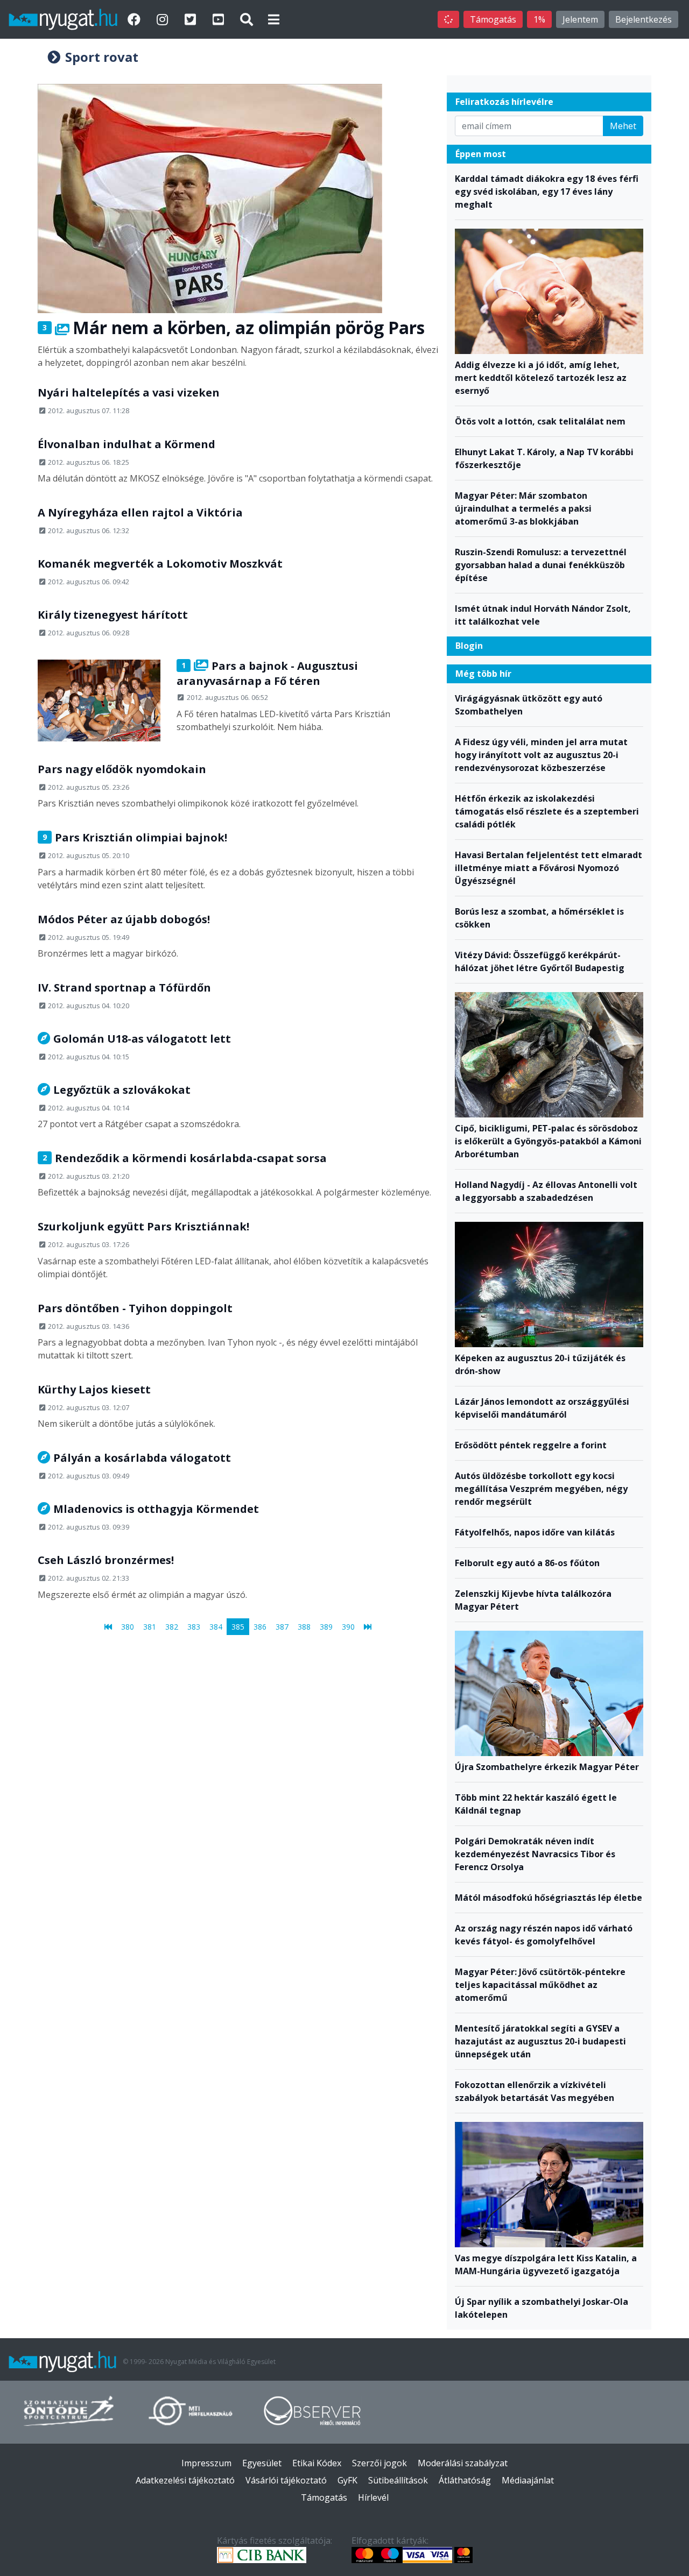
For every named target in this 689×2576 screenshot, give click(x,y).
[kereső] (247, 19)
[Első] (108, 1626)
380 (128, 1626)
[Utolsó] (368, 1626)
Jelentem (580, 19)
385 (238, 1626)
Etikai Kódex (317, 2463)
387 (282, 1626)
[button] (274, 19)
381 (150, 1626)
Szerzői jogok (379, 2463)
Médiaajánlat (528, 2480)
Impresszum (206, 2463)
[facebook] (136, 19)
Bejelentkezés (644, 19)
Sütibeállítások (398, 2480)
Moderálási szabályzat (463, 2463)
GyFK (347, 2480)
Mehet (623, 126)
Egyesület (262, 2463)
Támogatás (493, 19)
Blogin (469, 646)
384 (216, 1626)
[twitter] (192, 19)
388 (304, 1626)
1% (539, 19)
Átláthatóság (465, 2480)
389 (326, 1626)
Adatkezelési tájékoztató (185, 2480)
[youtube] (220, 19)
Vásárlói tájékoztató (286, 2480)
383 (194, 1626)
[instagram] (164, 19)
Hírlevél (373, 2497)
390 (348, 1626)
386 (260, 1626)
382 (172, 1626)
